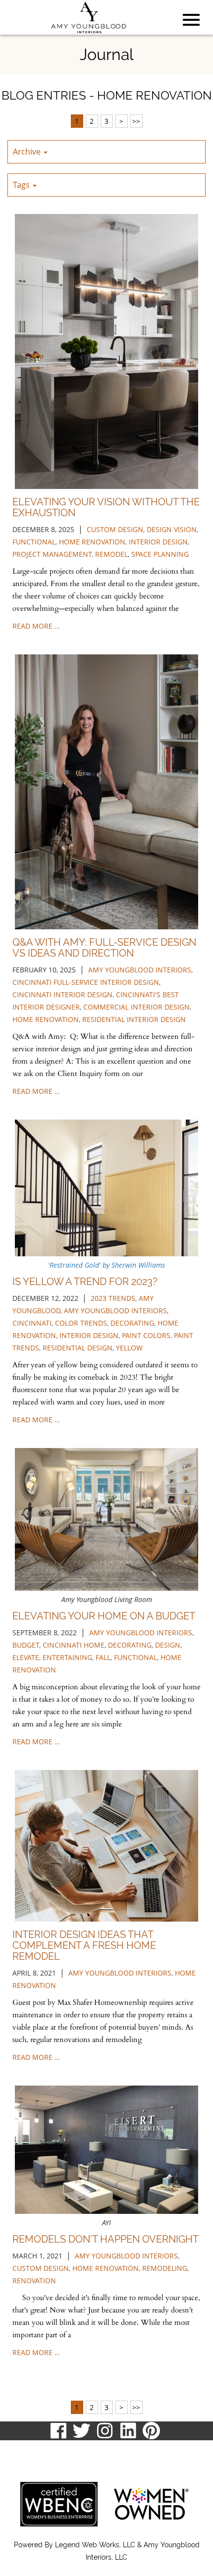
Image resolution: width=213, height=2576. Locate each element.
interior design (158, 542)
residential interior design (134, 1019)
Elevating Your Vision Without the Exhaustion (106, 507)
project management (52, 554)
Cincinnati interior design (62, 994)
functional (34, 542)
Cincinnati (32, 1323)
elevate (26, 1657)
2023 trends (113, 1298)
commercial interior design (136, 1007)
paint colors (146, 1335)
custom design (115, 529)
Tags (22, 185)
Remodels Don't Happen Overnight (106, 2239)
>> (136, 121)
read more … (36, 626)
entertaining (67, 1657)
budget (26, 1645)
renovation (34, 2281)
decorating (132, 1323)
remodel (111, 554)
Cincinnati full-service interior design (86, 982)
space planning (160, 554)
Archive (28, 152)
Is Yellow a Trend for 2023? (85, 1282)
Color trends (81, 1323)
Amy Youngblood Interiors (141, 1633)
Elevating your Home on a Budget (104, 1616)
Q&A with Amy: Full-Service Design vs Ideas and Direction (104, 948)
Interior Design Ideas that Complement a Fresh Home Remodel (84, 1945)
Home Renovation (46, 1019)
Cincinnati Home (74, 1645)
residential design (78, 1348)
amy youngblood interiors (140, 970)
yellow (129, 1348)
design (168, 1645)
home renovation (92, 542)
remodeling (165, 2268)
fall (103, 1657)
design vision (172, 529)
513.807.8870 (31, 2450)
